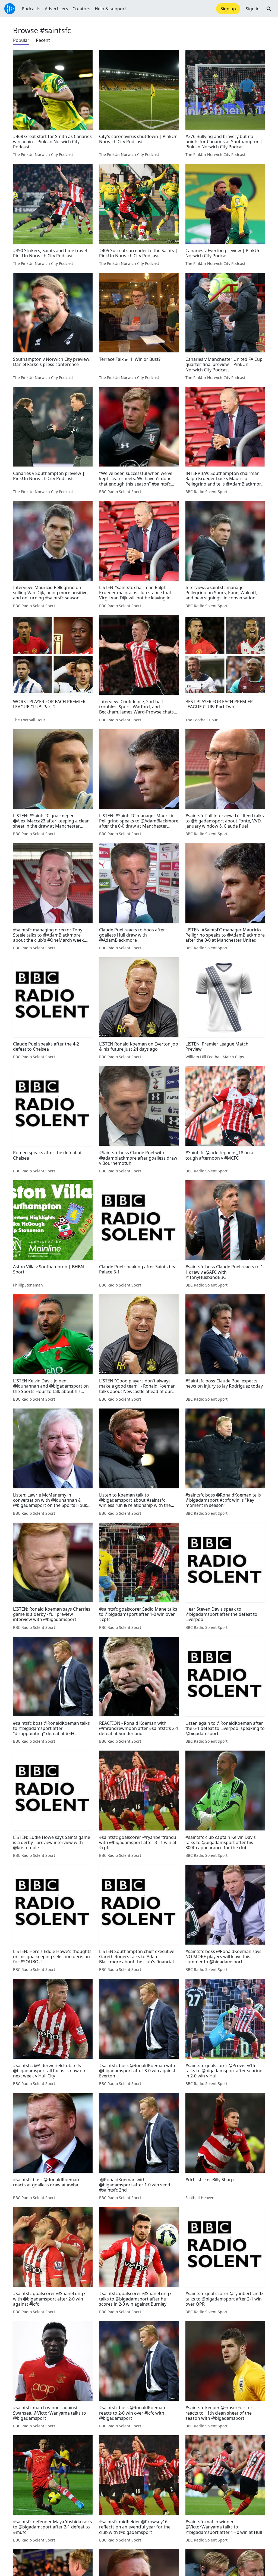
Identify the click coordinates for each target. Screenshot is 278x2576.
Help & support (110, 9)
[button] (269, 9)
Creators (81, 9)
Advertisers (56, 9)
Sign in (253, 9)
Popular (21, 40)
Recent (43, 40)
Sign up (228, 9)
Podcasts (31, 9)
